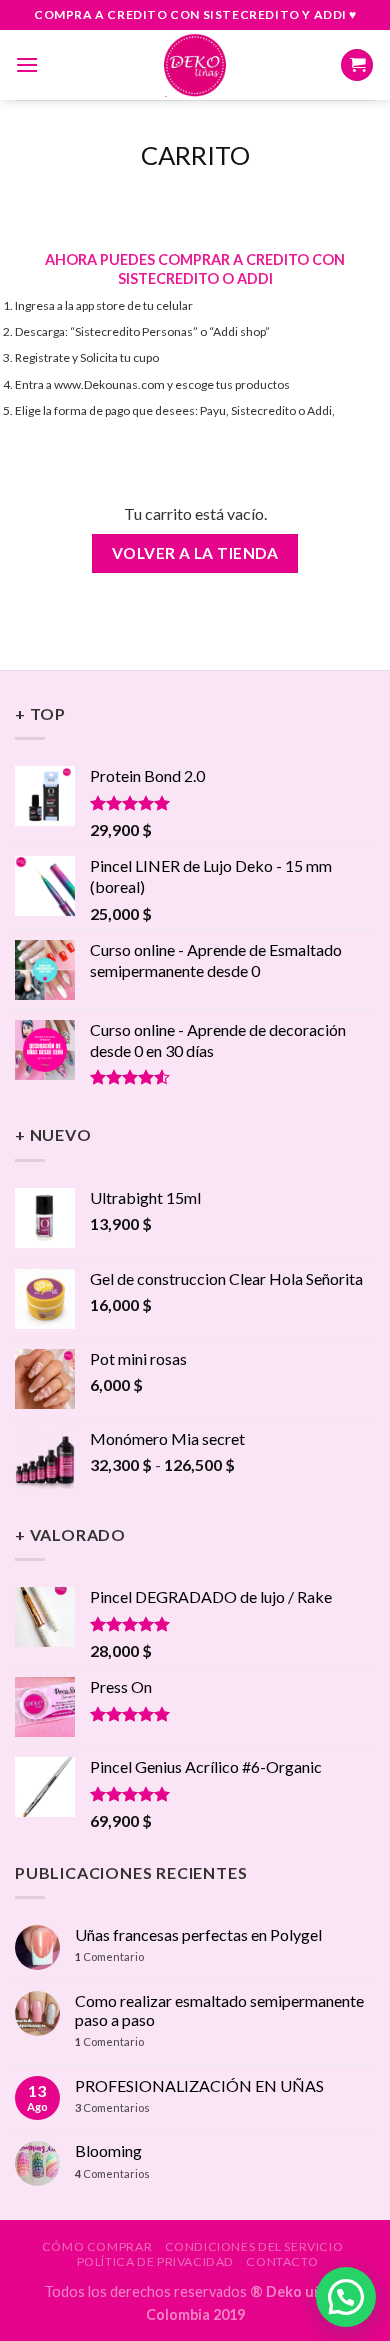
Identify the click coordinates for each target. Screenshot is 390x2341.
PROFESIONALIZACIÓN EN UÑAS (199, 2085)
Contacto (282, 2261)
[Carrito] (357, 65)
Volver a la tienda (195, 553)
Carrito (195, 155)
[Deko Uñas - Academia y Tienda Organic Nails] (195, 65)
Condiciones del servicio (254, 2246)
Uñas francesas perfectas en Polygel (198, 1934)
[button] (346, 2297)
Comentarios (112, 2107)
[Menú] (27, 64)
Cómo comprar (97, 2246)
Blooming (108, 2150)
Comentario (109, 1956)
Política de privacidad (155, 2261)
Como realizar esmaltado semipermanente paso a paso (219, 2010)
